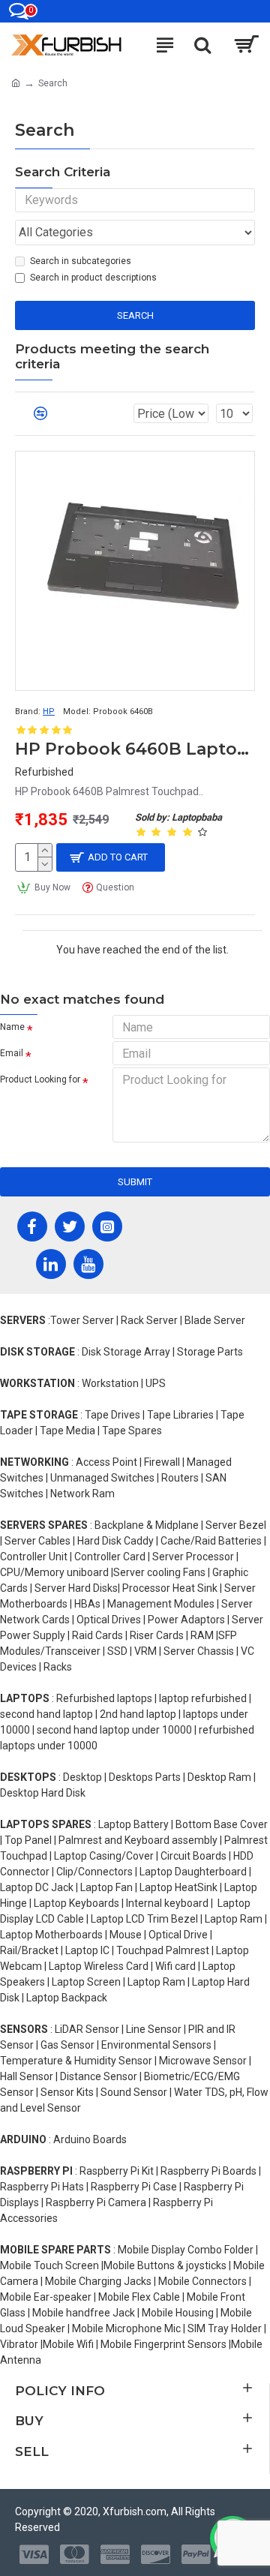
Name (12, 1027)
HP (49, 712)
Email (12, 1053)
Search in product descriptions (93, 278)
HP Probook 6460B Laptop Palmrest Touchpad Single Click (135, 749)
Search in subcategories (81, 261)
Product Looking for (40, 1079)
